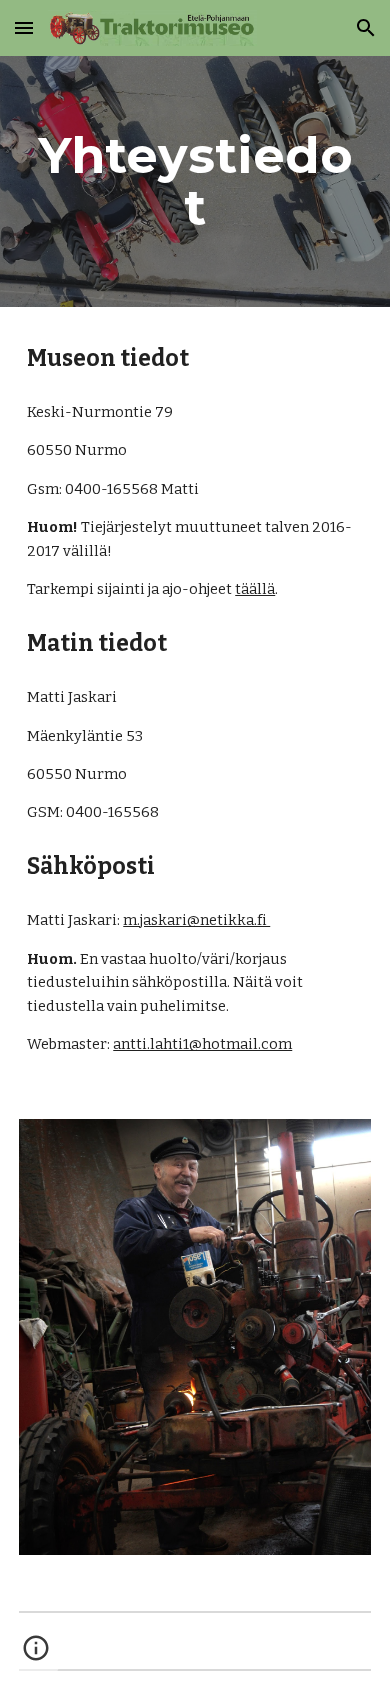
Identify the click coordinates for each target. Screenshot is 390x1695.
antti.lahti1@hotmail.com (202, 1044)
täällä (255, 589)
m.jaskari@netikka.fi (196, 920)
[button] (24, 27)
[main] (195, 181)
